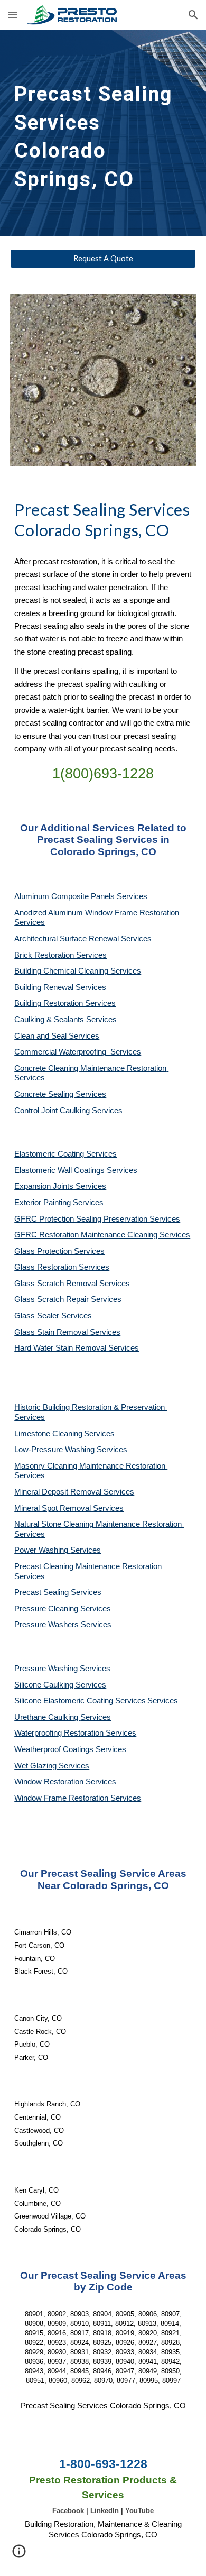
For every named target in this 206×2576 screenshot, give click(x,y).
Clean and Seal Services (57, 1036)
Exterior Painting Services (59, 1203)
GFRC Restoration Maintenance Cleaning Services (102, 1235)
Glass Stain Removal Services (67, 1332)
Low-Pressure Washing (55, 1450)
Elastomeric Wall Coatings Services (76, 1170)
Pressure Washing (47, 1669)
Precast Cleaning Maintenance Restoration (89, 1566)
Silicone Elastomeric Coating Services (80, 1701)
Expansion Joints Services (60, 1186)
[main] (103, 133)
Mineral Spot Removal (54, 1508)
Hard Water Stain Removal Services (77, 1348)
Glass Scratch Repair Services (68, 1299)
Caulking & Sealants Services (65, 1020)
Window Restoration (50, 1782)
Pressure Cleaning (47, 1609)
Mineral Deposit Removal (59, 1492)
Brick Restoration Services (60, 955)
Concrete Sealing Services (60, 1094)
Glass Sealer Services (53, 1316)
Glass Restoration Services (62, 1267)
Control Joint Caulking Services (68, 1111)
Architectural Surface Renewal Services (83, 939)
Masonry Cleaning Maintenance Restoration (91, 1466)
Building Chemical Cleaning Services (78, 971)
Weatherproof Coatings (55, 1749)
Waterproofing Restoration (60, 1733)
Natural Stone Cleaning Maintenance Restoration (99, 1524)
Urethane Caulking (47, 1717)
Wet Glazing (36, 1766)
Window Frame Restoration (62, 1798)
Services (99, 1434)
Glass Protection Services (59, 1251)
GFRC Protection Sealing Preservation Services (97, 1219)
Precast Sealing (43, 1592)
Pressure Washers (48, 1625)
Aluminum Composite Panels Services (81, 896)
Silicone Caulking (45, 1685)
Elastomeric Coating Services (65, 1154)
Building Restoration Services (65, 1003)
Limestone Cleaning (48, 1434)
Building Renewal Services (60, 987)
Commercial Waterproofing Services (78, 1052)
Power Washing (42, 1550)
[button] (13, 15)
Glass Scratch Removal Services (72, 1284)
